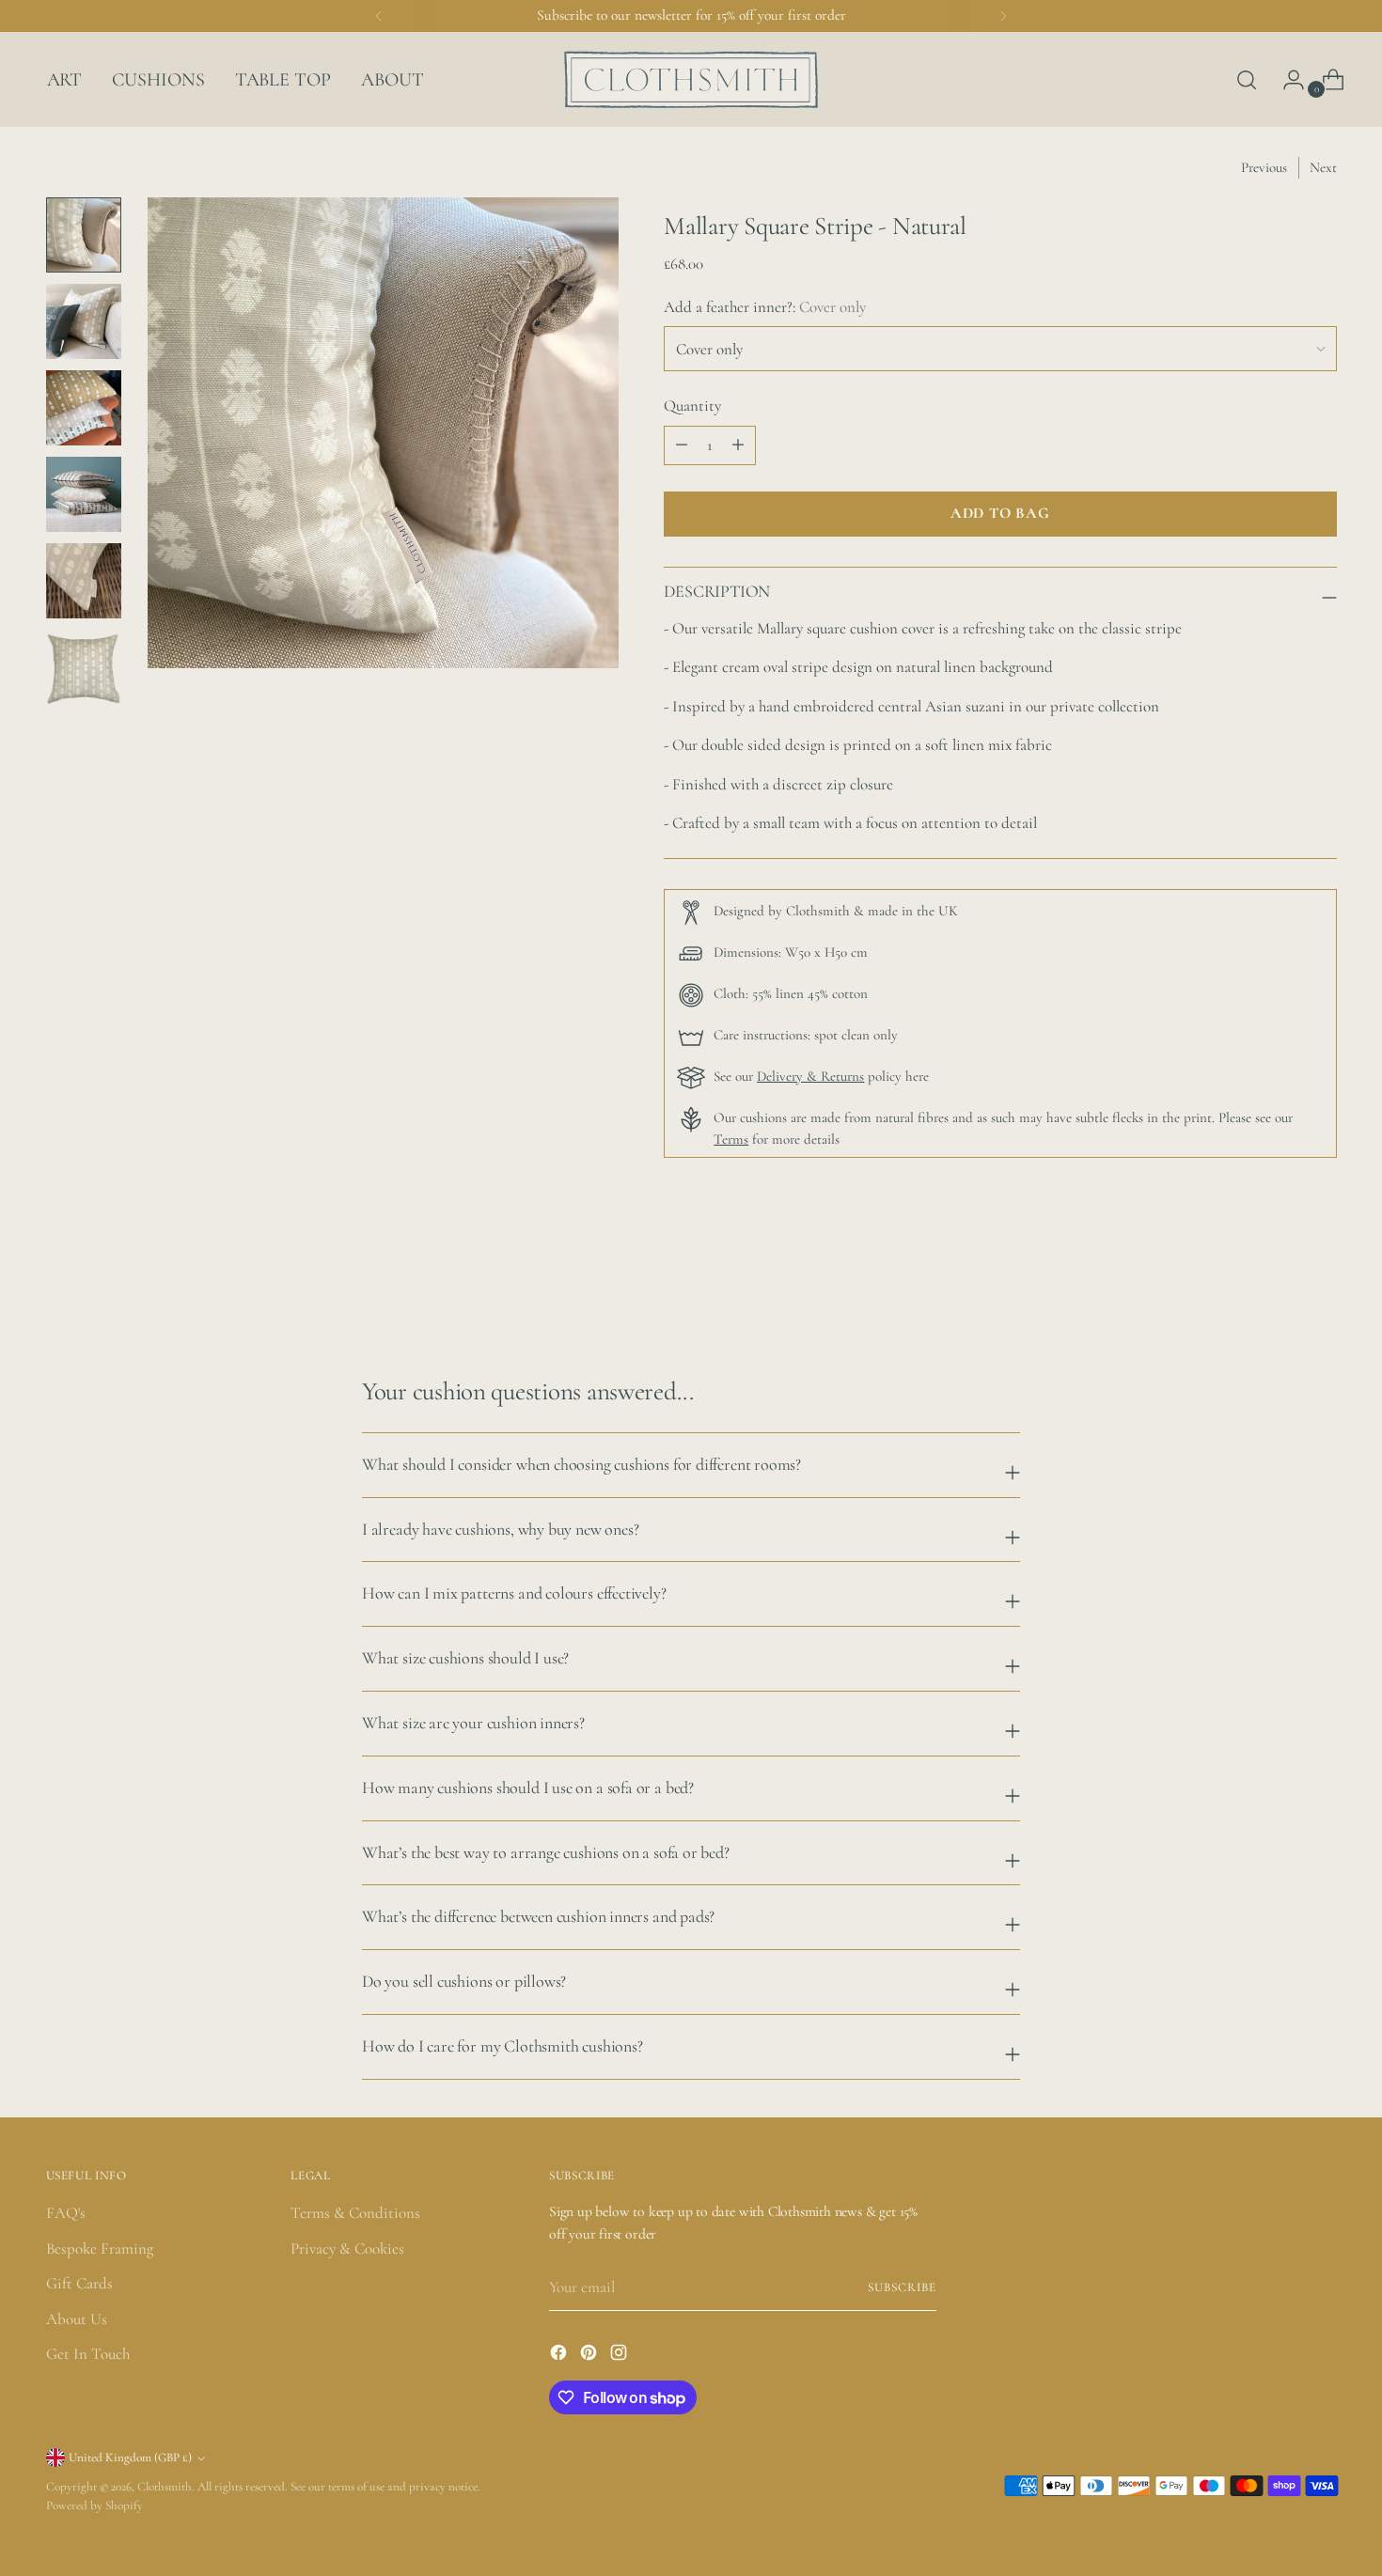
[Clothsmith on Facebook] (560, 2356)
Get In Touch (88, 2354)
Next (1323, 167)
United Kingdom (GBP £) (130, 2458)
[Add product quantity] (682, 445)
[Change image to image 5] (84, 581)
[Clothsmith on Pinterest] (590, 2356)
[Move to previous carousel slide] (1278, 1276)
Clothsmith (165, 2487)
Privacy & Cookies (347, 2248)
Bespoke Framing (100, 2248)
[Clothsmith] (691, 79)
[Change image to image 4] (84, 494)
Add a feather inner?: (765, 307)
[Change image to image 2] (84, 321)
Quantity (692, 406)
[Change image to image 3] (84, 408)
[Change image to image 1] (84, 235)
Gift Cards (79, 2283)
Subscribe (902, 2287)
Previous (1264, 167)
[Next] (1003, 16)
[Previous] (379, 16)
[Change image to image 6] (84, 667)
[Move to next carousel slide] (1321, 1275)
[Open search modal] (1247, 80)
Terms (731, 1139)
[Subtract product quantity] (738, 445)
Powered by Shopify (94, 2506)
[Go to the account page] (1286, 80)
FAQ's (66, 2213)
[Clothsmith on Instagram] (620, 2356)
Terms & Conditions (355, 2213)
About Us (77, 2319)
